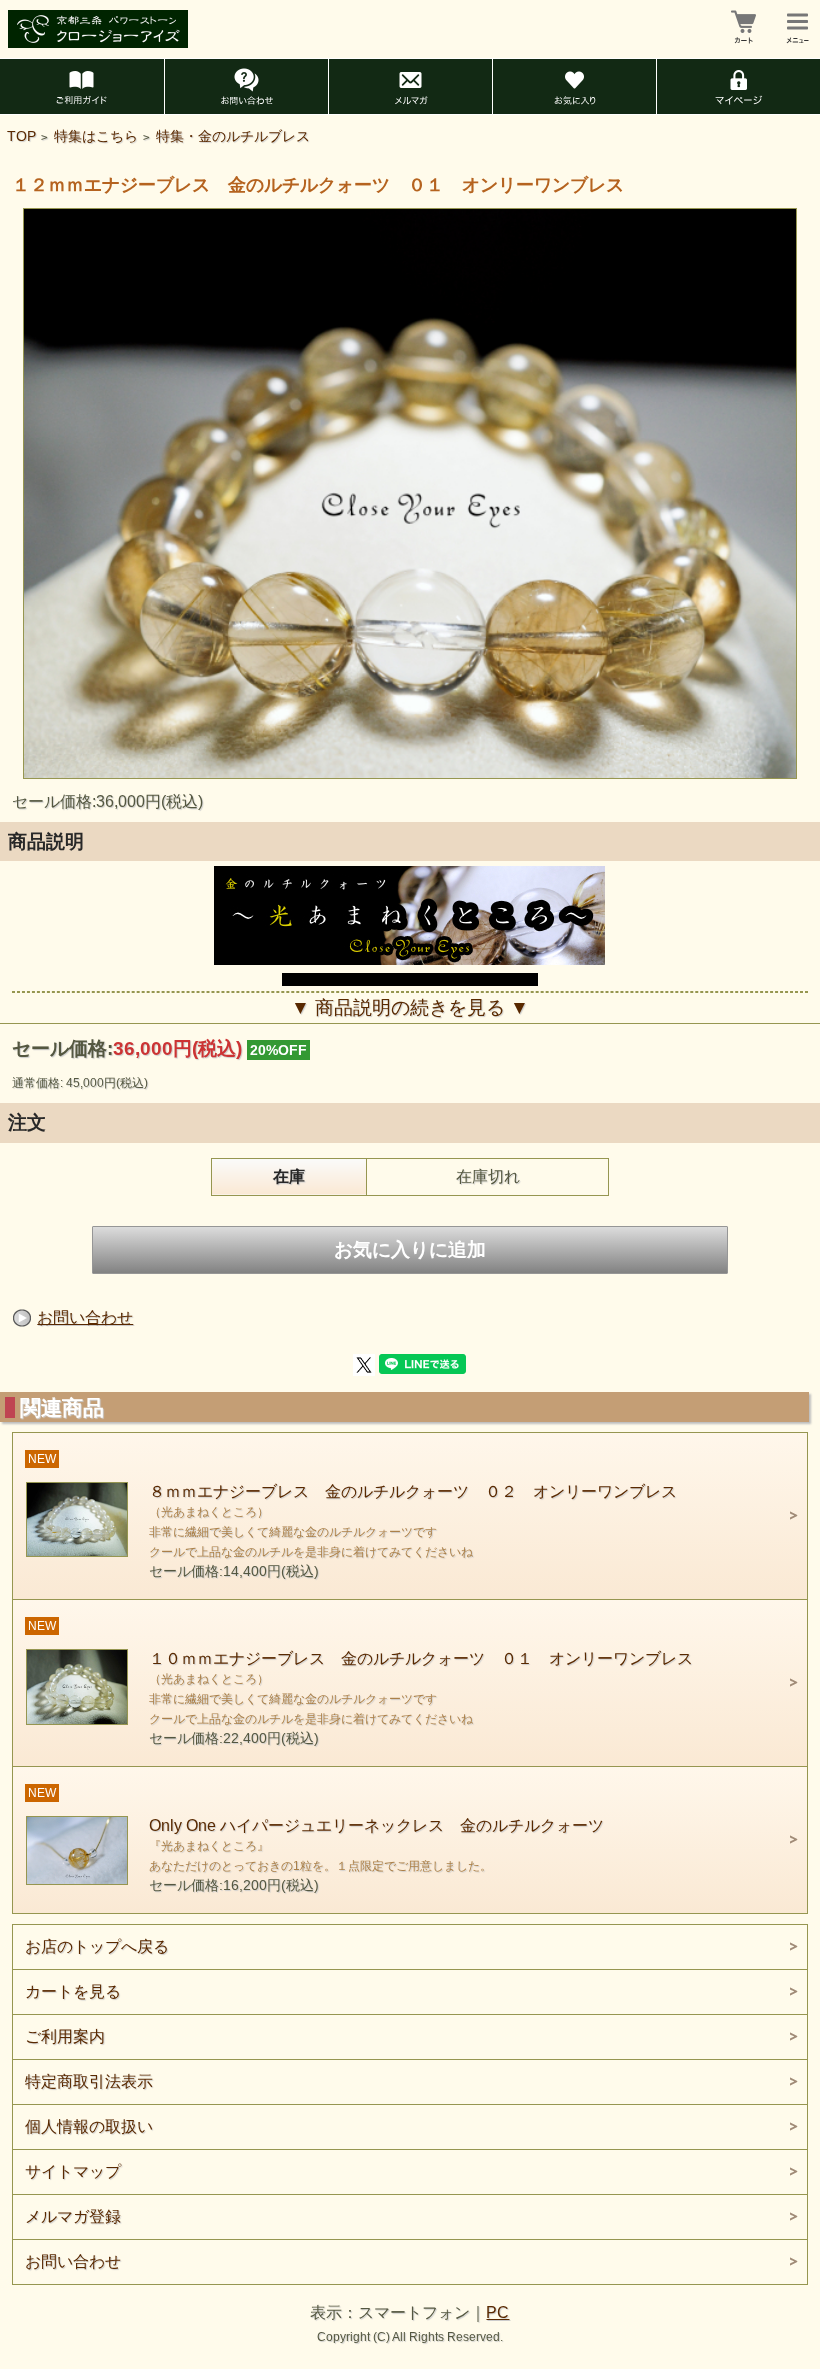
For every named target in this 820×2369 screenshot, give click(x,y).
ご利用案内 (65, 2036)
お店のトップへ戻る (97, 1946)
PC (497, 2312)
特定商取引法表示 (89, 2081)
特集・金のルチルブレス (233, 136)
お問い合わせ (85, 1317)
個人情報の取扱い (89, 2126)
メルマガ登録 (73, 2216)
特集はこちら (96, 136)
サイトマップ (73, 2171)
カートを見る (73, 1991)
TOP (21, 136)
